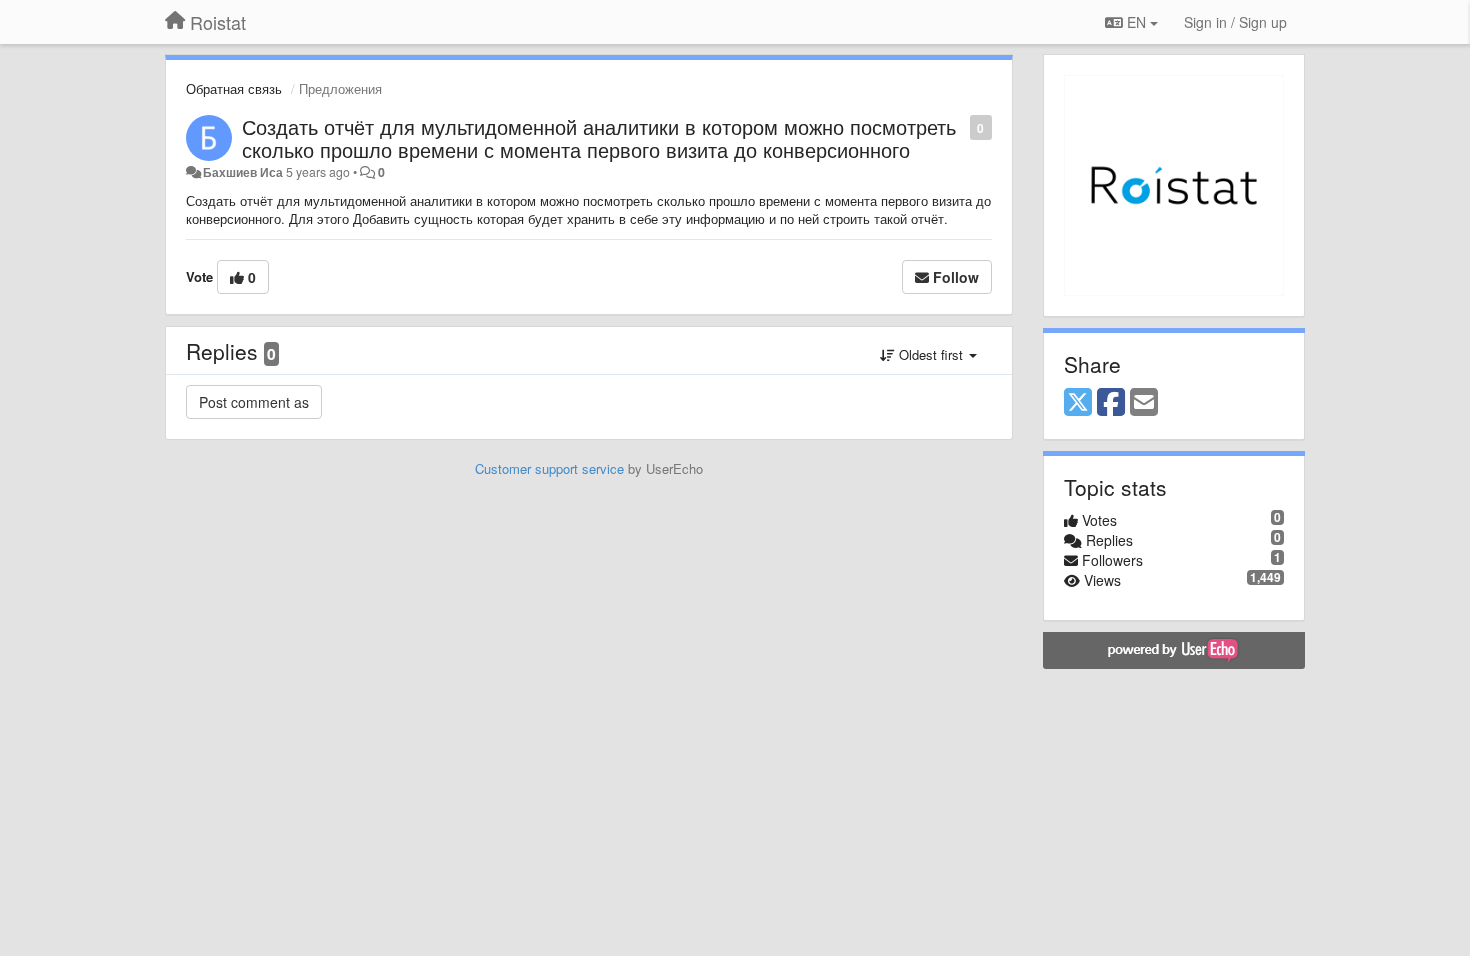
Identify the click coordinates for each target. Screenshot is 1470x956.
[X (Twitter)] (1078, 403)
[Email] (1144, 403)
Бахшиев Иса (243, 172)
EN (1136, 22)
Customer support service (549, 468)
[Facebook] (1111, 403)
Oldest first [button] (931, 354)
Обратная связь (234, 88)
